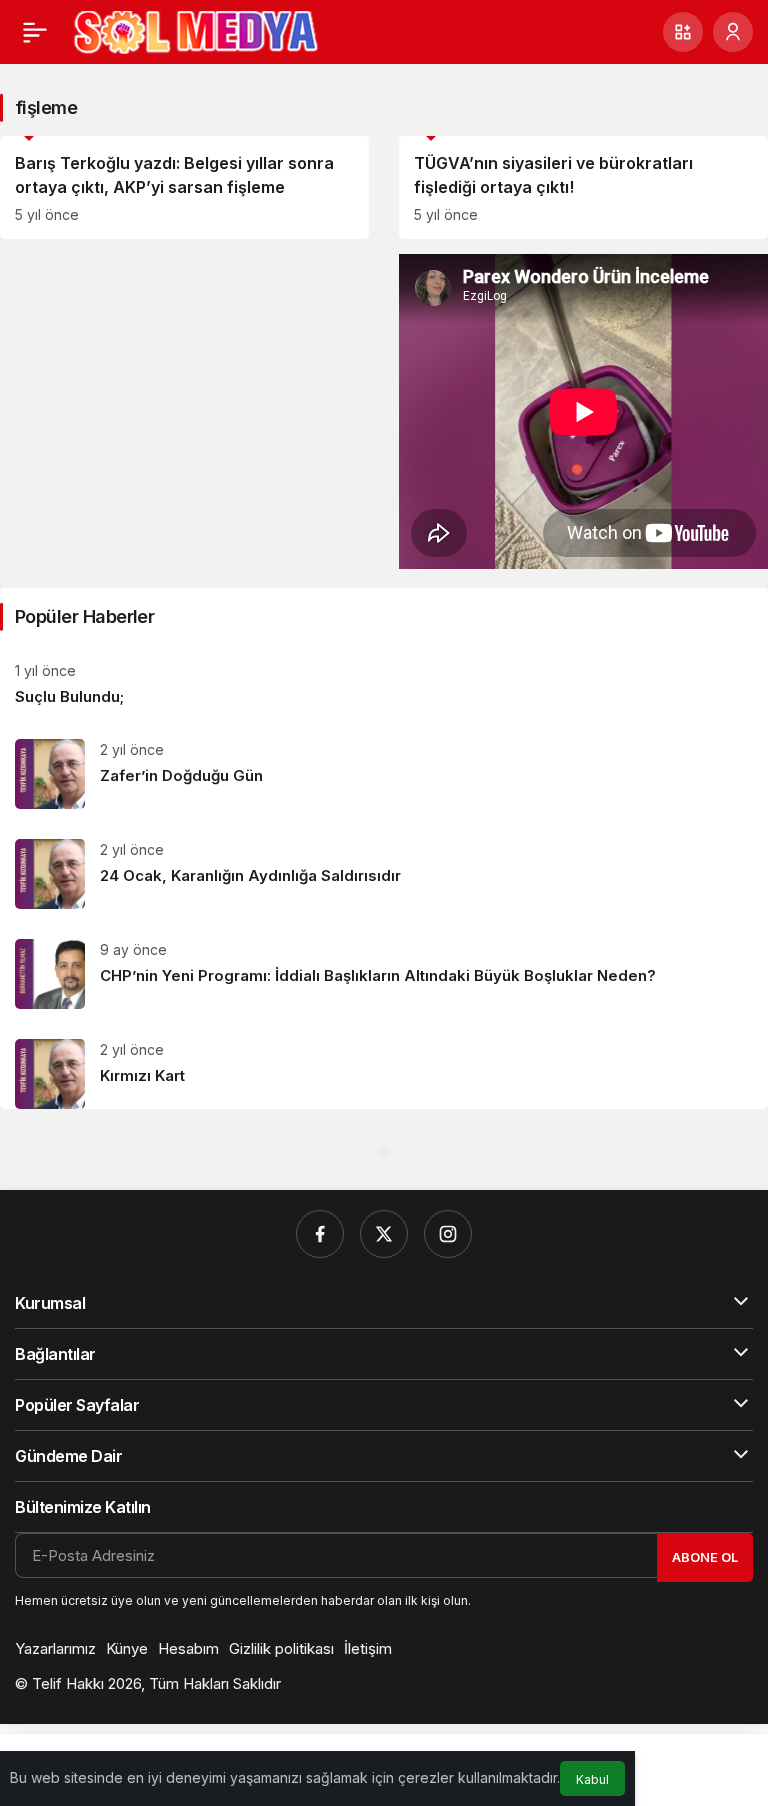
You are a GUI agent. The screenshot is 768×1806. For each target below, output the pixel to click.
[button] (683, 32)
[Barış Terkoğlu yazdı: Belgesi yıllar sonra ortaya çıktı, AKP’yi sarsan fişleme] (184, 187)
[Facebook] (320, 1234)
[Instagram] (448, 1234)
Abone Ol (705, 1557)
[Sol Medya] (196, 30)
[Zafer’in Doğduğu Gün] (384, 774)
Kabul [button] (592, 1779)
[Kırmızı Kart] (384, 1066)
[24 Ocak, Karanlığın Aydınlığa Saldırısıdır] (384, 874)
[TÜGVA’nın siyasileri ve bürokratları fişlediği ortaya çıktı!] (583, 187)
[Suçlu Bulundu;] (384, 684)
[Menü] (35, 32)
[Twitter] (384, 1234)
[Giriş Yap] (733, 32)
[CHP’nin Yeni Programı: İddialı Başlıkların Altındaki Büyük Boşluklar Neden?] (384, 974)
